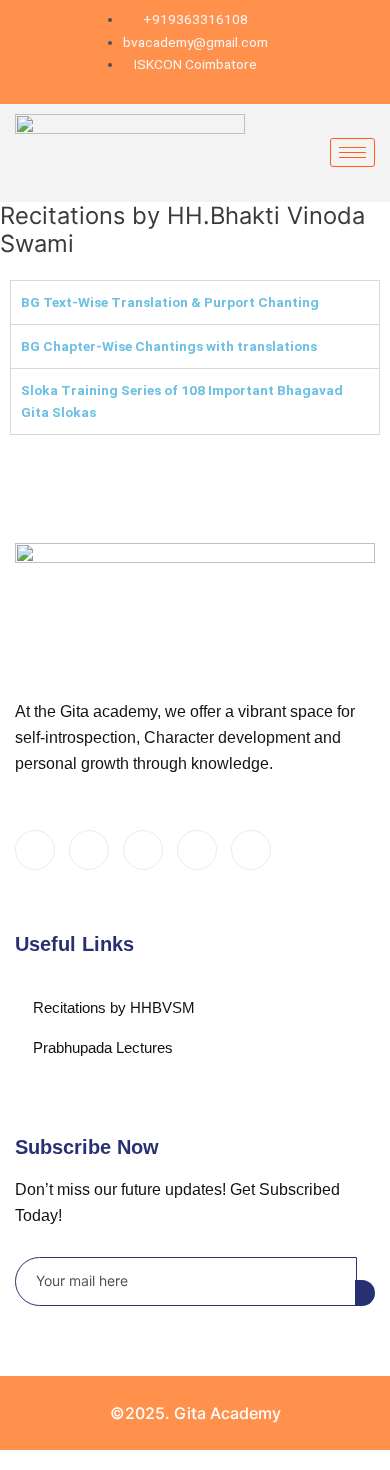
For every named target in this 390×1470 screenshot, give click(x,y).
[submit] (365, 1293)
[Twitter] (89, 850)
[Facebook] (35, 850)
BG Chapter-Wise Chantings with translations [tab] (169, 346)
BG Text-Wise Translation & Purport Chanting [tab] (170, 302)
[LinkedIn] (143, 850)
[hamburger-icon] (352, 152)
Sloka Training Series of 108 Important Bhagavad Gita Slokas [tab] (182, 401)
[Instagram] (251, 850)
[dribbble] (197, 850)
